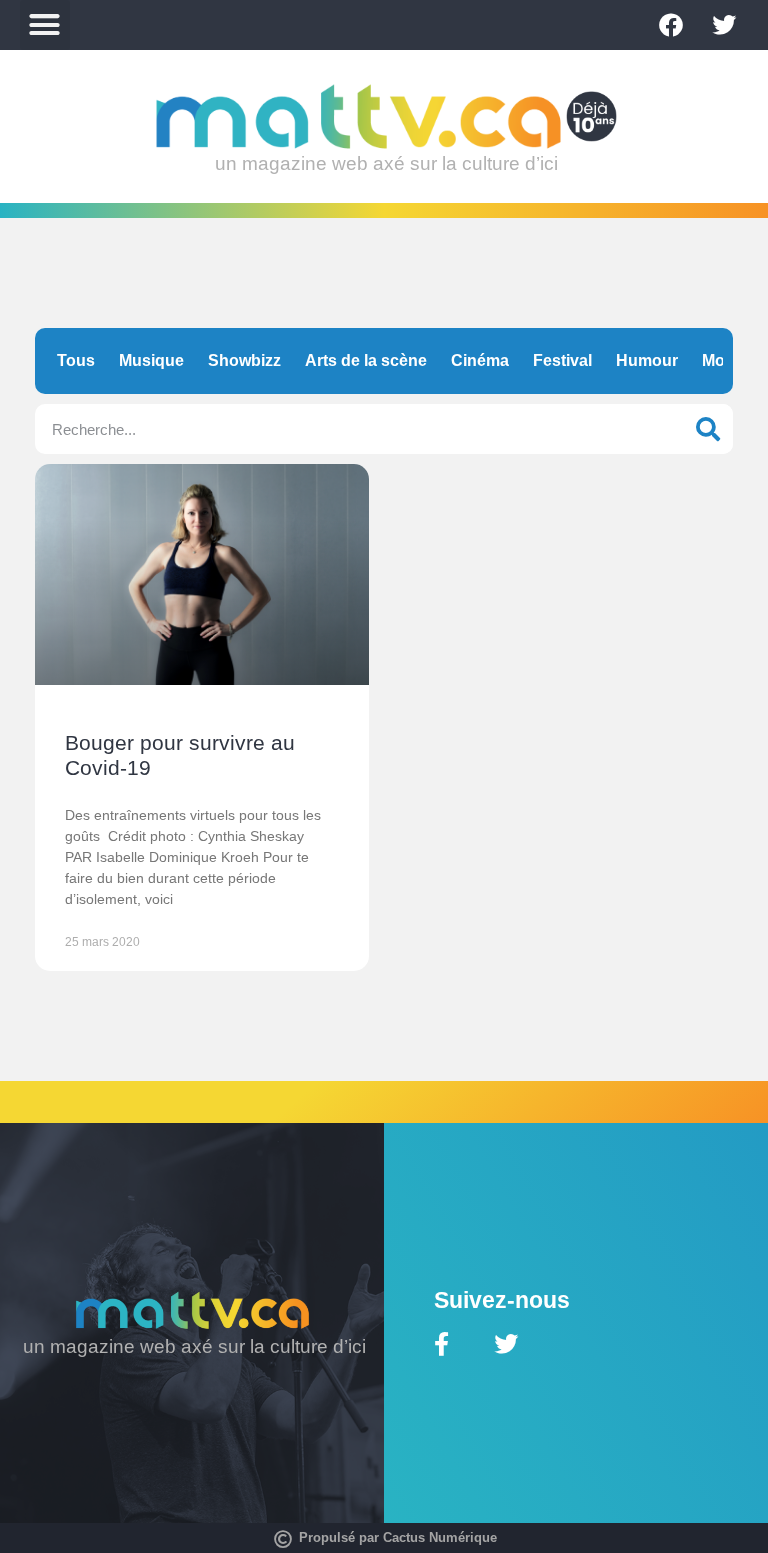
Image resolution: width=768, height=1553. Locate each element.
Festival (562, 360)
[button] (45, 25)
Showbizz (244, 360)
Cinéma (480, 360)
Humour (647, 360)
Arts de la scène (366, 360)
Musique (151, 360)
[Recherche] (708, 429)
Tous (76, 360)
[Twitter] (724, 25)
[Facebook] (671, 25)
